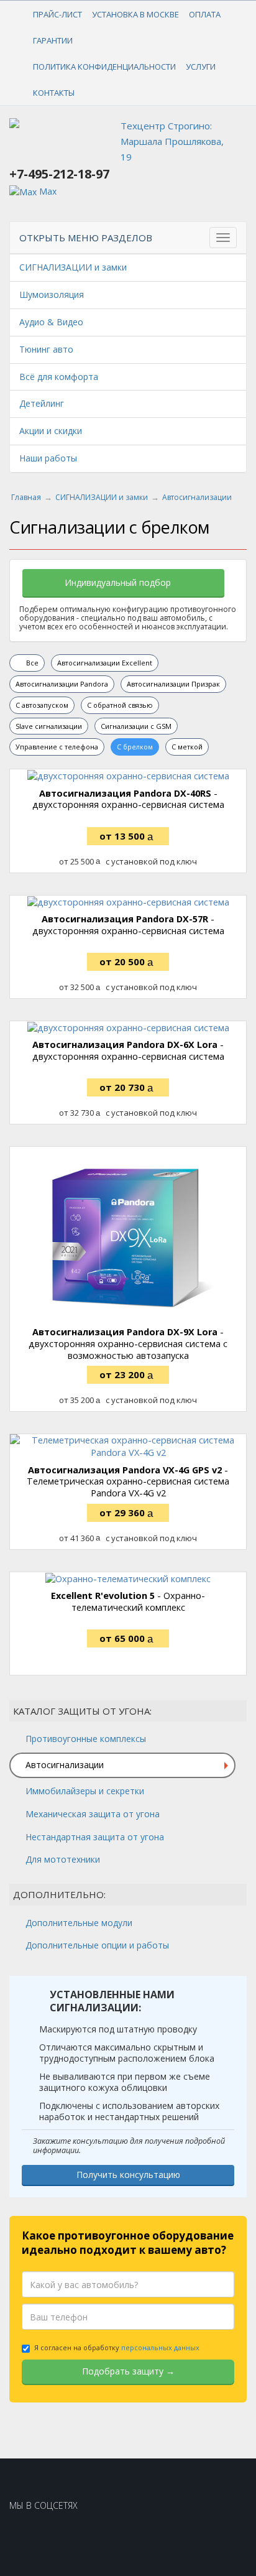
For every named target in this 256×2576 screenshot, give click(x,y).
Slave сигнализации (49, 726)
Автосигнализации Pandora (62, 684)
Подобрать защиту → (128, 2371)
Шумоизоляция (52, 294)
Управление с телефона (57, 747)
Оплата (205, 14)
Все (31, 663)
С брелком (135, 747)
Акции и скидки (51, 431)
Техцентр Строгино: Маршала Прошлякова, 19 (172, 141)
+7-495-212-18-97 (59, 174)
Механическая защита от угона (93, 1814)
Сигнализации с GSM (136, 726)
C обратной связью (120, 705)
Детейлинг (42, 403)
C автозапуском (42, 705)
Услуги (201, 67)
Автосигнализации (65, 1765)
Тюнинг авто (46, 349)
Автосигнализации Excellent (105, 663)
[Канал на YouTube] (67, 2537)
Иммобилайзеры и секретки (85, 1791)
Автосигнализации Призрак (173, 684)
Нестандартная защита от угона (95, 1837)
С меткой (187, 747)
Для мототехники (63, 1859)
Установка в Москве (135, 14)
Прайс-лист (57, 14)
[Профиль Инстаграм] (28, 2537)
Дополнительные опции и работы (97, 1945)
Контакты (54, 93)
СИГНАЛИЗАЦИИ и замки (73, 267)
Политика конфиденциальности (104, 67)
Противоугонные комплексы (86, 1739)
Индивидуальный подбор (119, 582)
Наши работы (48, 458)
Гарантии (53, 40)
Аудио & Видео (51, 322)
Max (47, 191)
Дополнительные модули (79, 1923)
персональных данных (160, 2347)
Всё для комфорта (59, 377)
